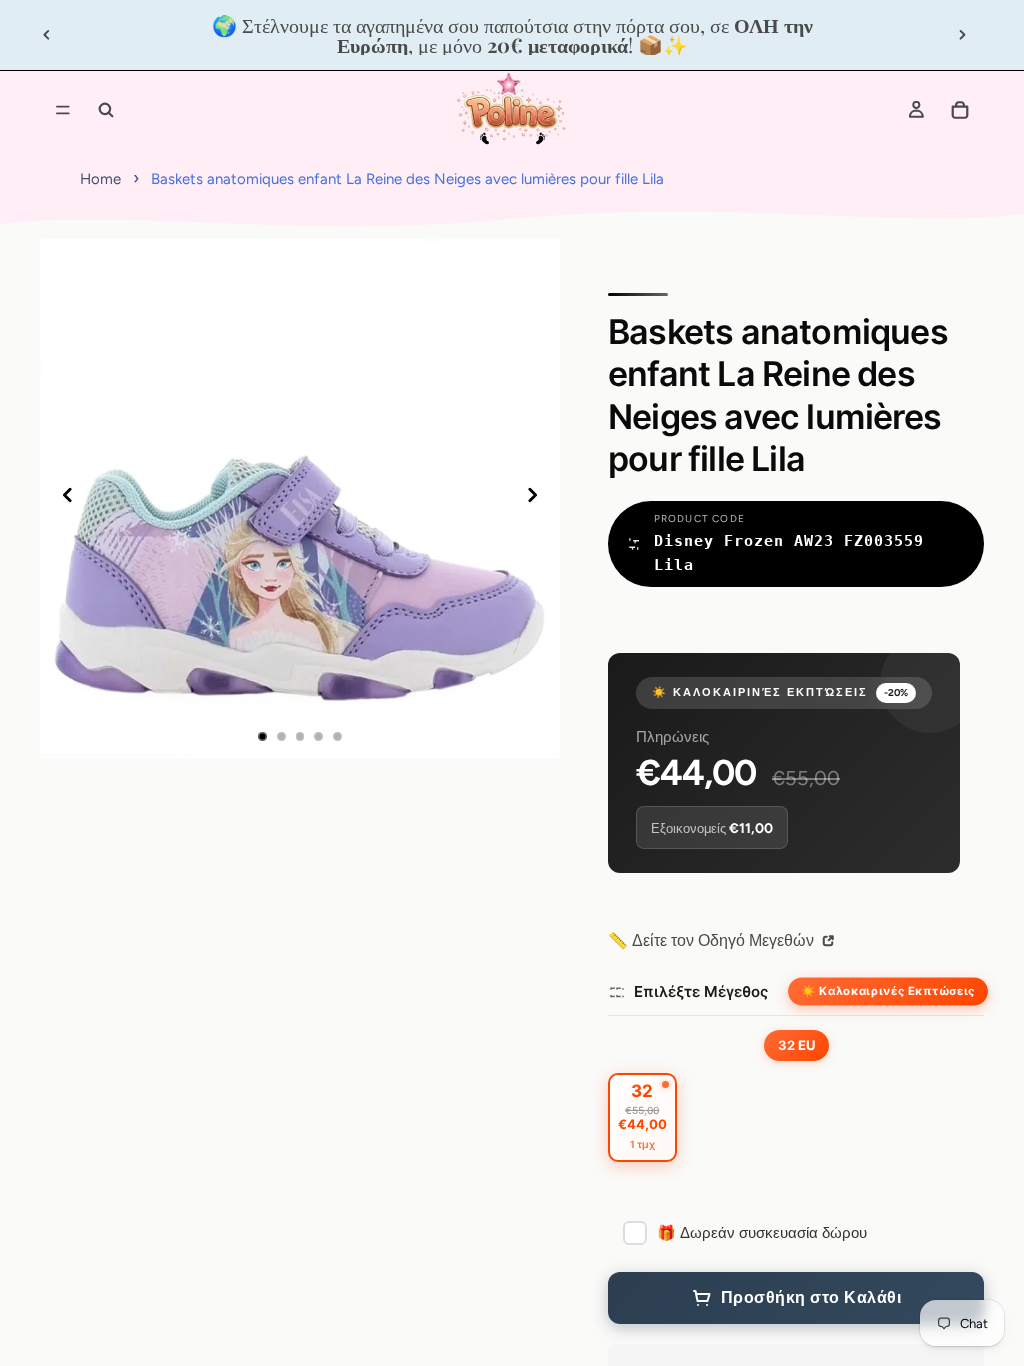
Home (100, 179)
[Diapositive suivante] (962, 35)
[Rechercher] (106, 110)
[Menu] (63, 110)
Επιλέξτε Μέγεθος (701, 991)
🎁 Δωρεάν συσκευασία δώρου (762, 1233)
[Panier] (960, 110)
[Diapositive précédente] (47, 35)
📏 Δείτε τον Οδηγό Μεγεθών (713, 940)
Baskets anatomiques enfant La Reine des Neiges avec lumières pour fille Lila (407, 179)
